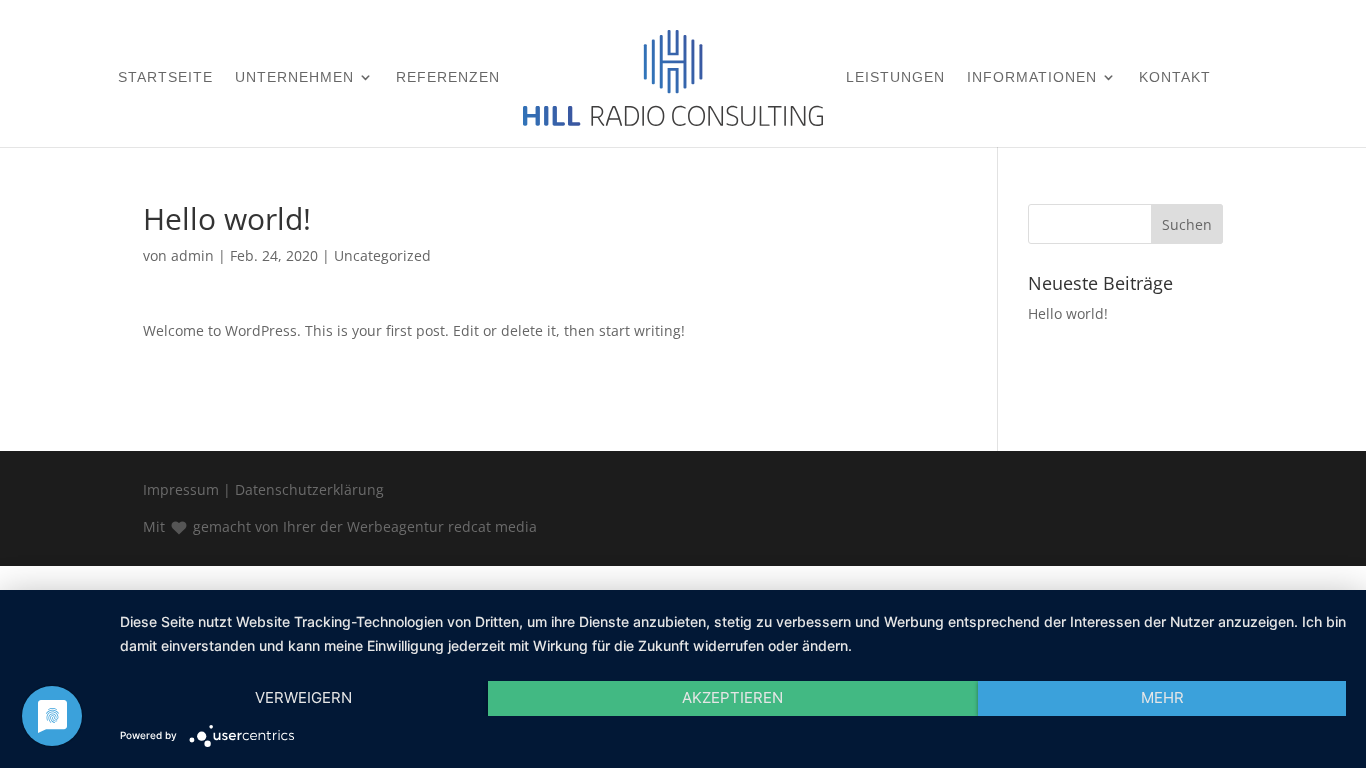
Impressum (181, 489)
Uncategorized (382, 255)
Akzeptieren (732, 697)
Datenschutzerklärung (309, 489)
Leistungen (895, 77)
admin (192, 255)
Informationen (1032, 77)
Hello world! (1068, 313)
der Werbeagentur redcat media (428, 526)
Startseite (165, 77)
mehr (1162, 697)
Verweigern (303, 697)
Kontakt (1175, 77)
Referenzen (448, 77)
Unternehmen (294, 77)
